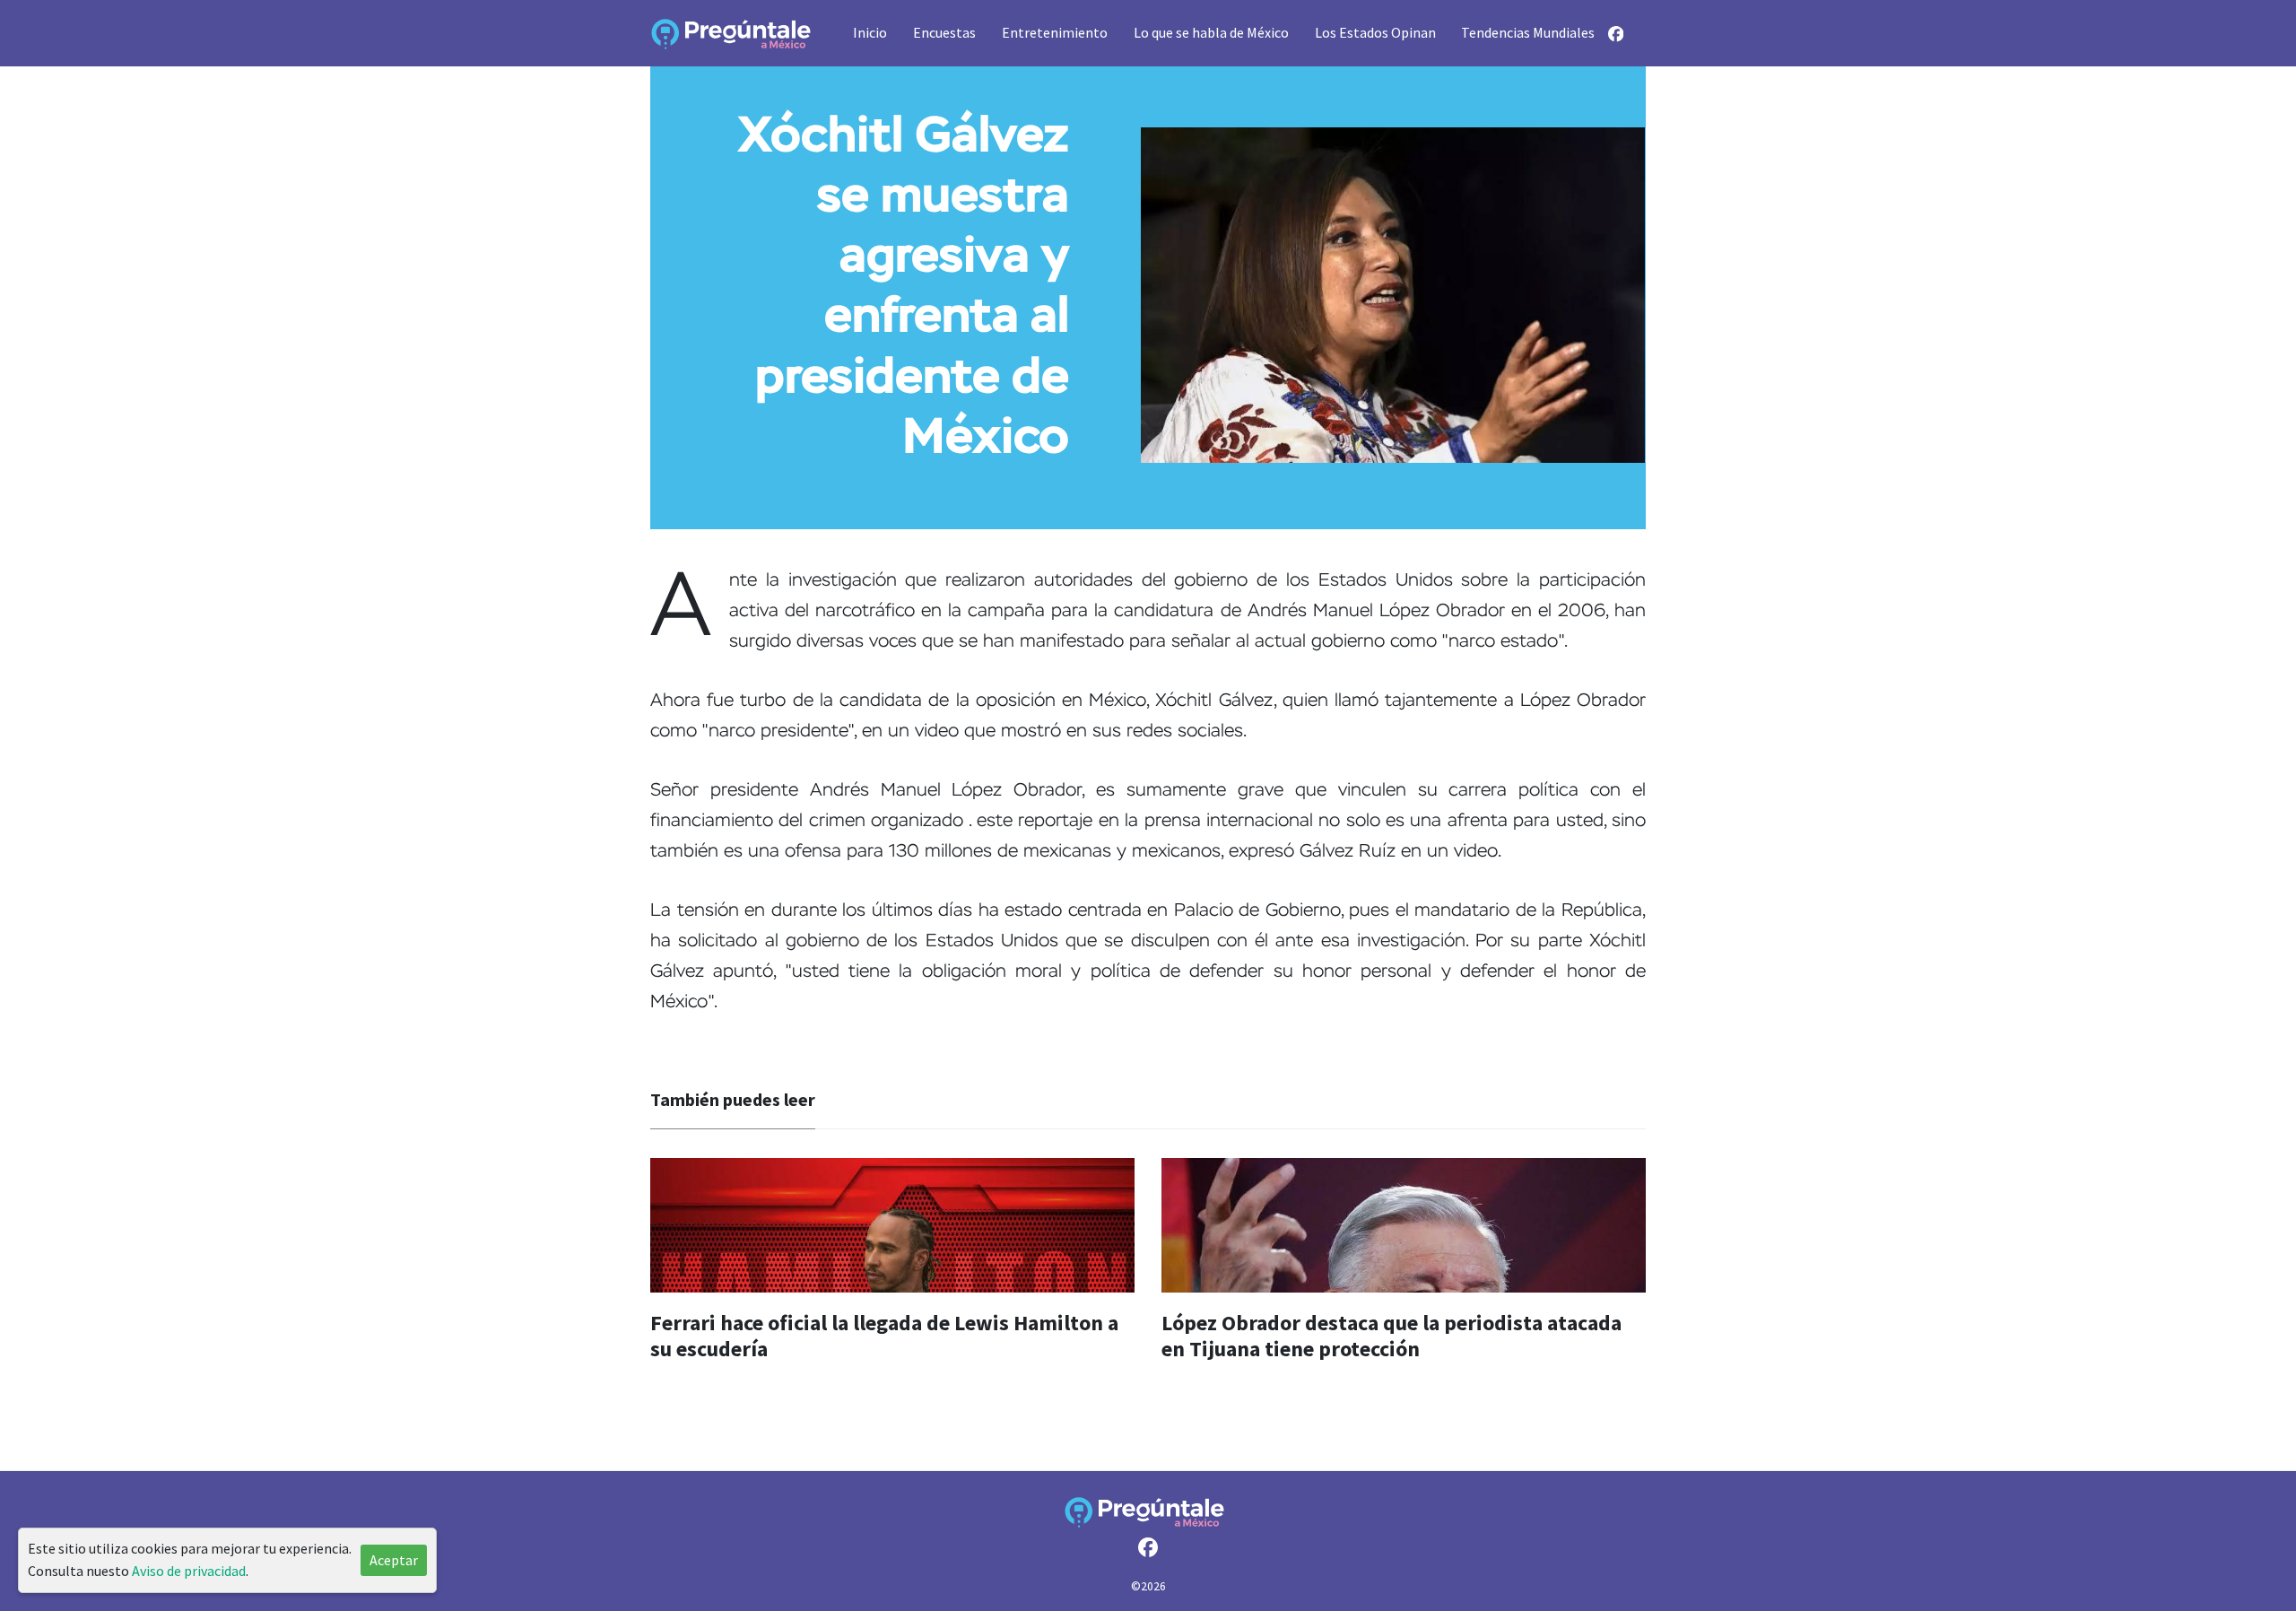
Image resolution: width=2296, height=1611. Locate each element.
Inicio (870, 32)
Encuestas (944, 32)
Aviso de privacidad (189, 1571)
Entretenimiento (1055, 32)
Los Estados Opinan (1375, 32)
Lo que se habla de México (1211, 32)
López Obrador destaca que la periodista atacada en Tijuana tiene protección (1392, 1336)
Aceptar (394, 1560)
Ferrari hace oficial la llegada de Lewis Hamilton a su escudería (884, 1336)
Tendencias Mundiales (1528, 32)
